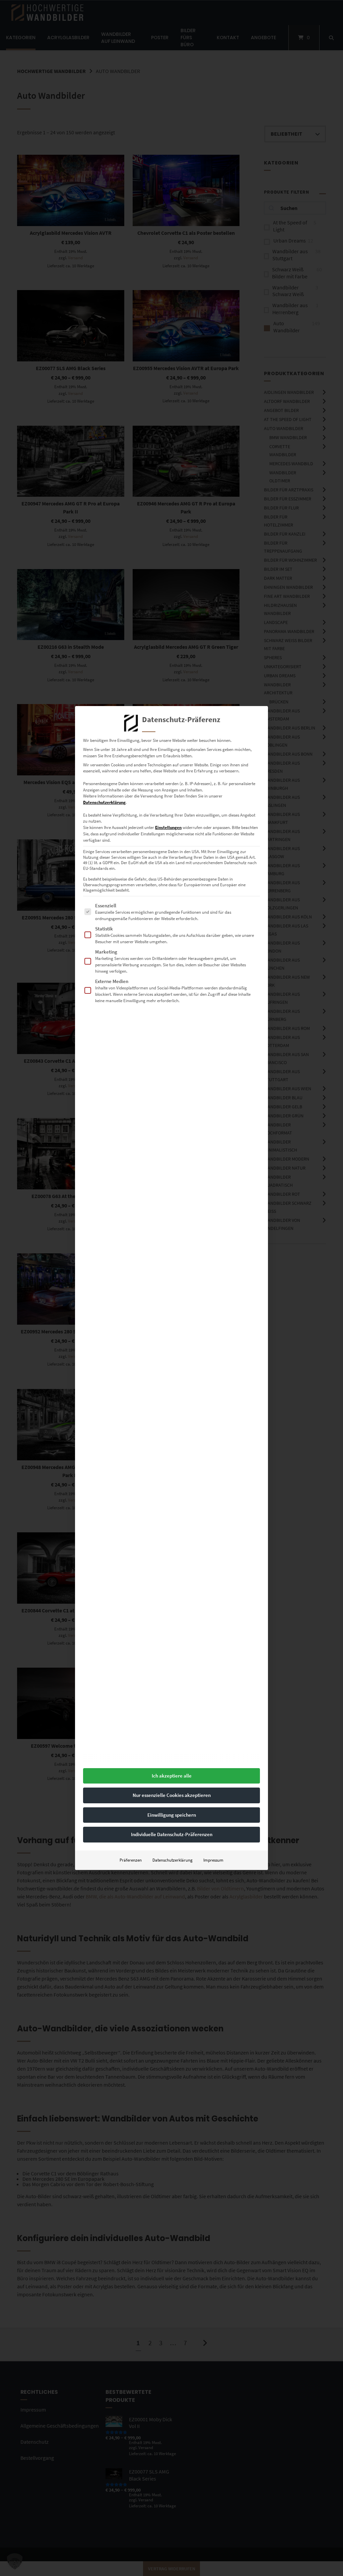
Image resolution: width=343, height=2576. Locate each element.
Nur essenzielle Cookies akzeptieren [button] (172, 1795)
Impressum (213, 1860)
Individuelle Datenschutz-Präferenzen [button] (172, 1834)
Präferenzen (131, 1860)
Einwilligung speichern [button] (172, 1815)
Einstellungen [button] (168, 827)
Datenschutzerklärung (104, 802)
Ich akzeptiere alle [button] (172, 1776)
